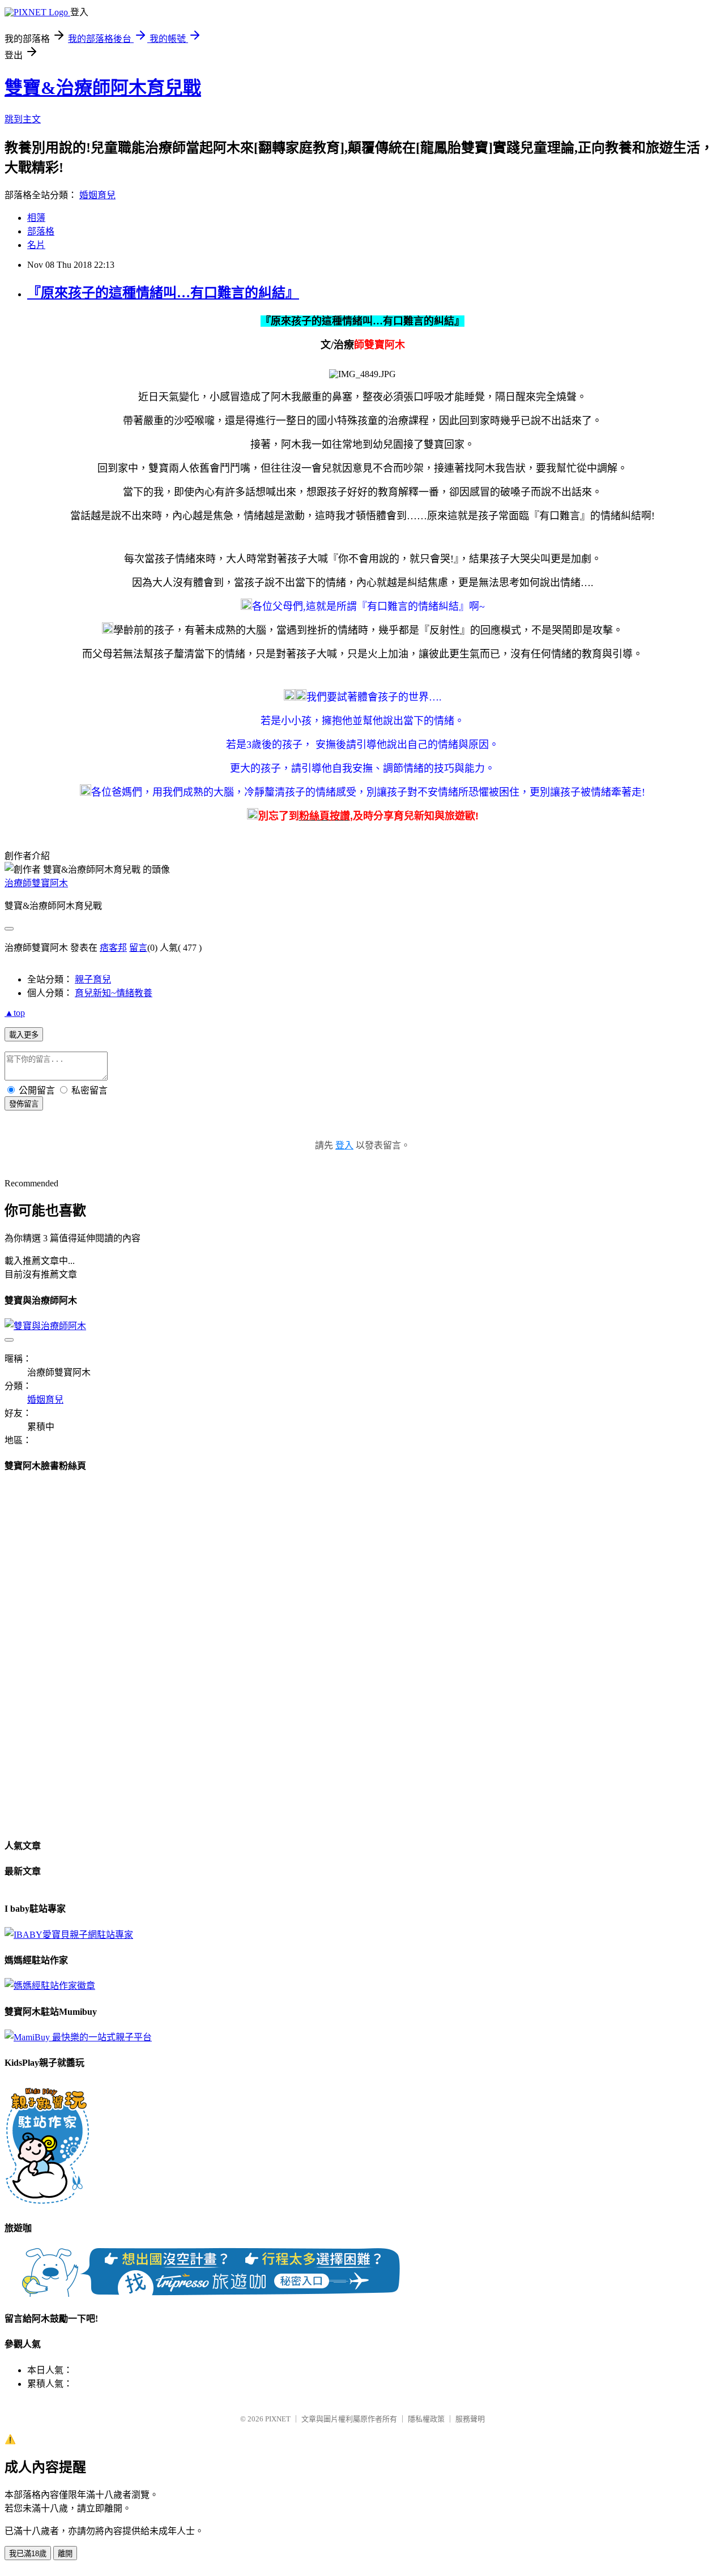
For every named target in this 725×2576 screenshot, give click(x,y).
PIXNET (278, 2419)
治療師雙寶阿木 (36, 883)
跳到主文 (23, 119)
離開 (65, 2554)
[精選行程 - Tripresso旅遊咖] (211, 2294)
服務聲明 (470, 2419)
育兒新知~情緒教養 (114, 993)
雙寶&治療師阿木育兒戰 (103, 88)
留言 (138, 948)
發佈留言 (24, 1104)
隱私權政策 (426, 2419)
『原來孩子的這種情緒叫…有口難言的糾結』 (163, 293)
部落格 (41, 231)
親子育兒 (93, 979)
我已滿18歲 (28, 2554)
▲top (15, 1013)
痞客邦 (113, 948)
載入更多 (24, 1035)
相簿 (36, 218)
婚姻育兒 (97, 195)
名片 (36, 245)
